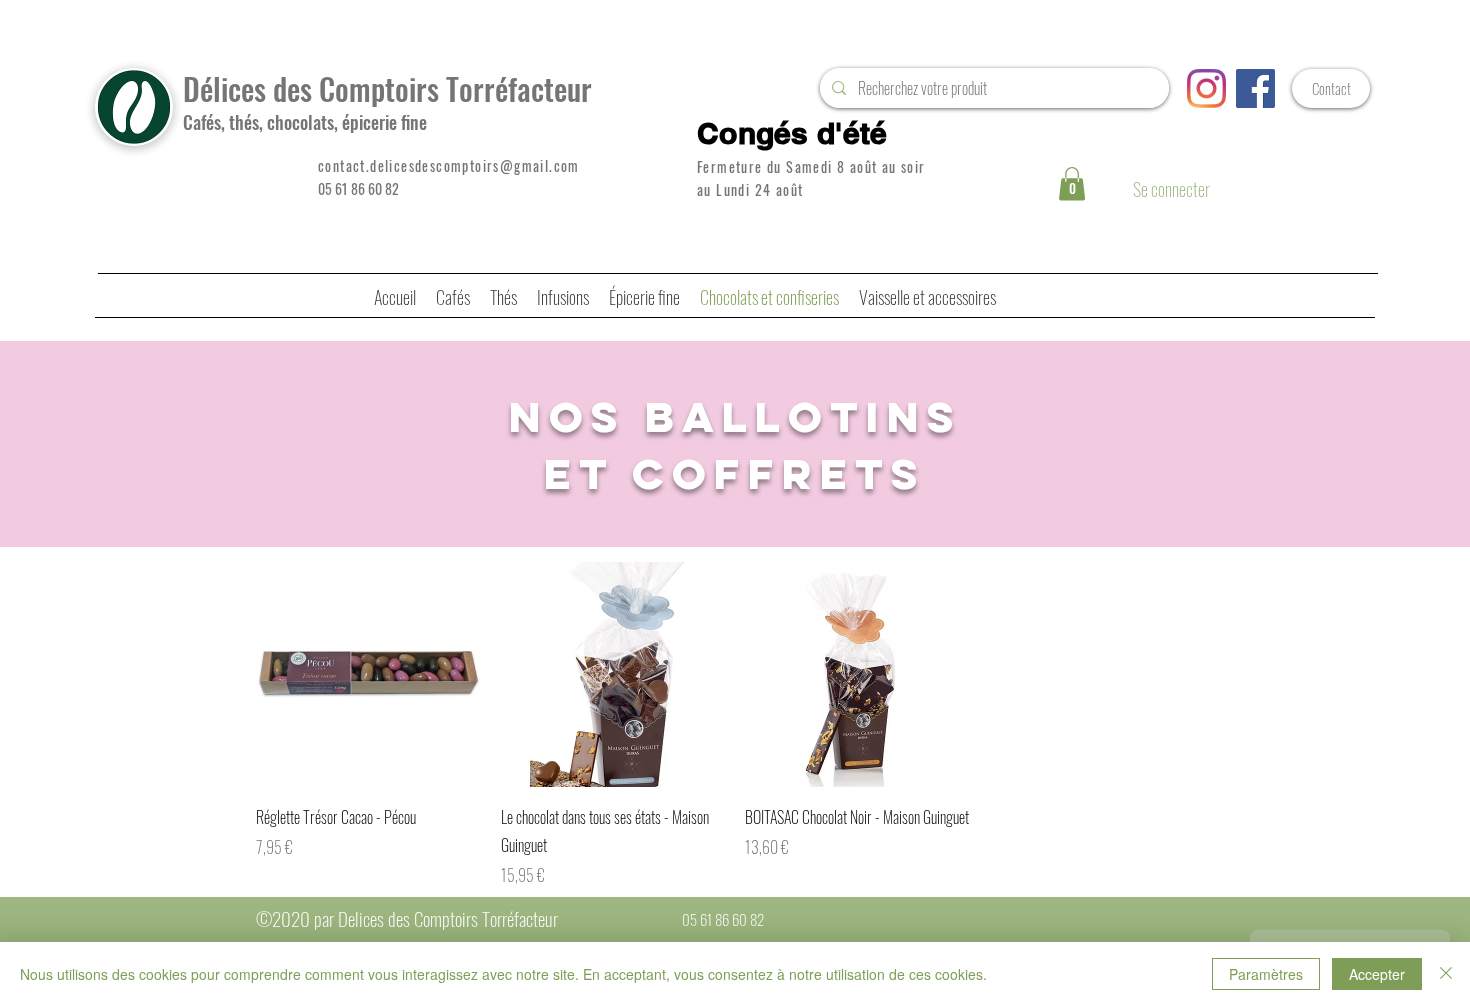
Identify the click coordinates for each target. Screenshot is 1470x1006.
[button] (1072, 183)
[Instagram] (1206, 88)
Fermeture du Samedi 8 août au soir (811, 166)
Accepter (1377, 974)
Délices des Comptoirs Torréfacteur (387, 88)
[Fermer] (1446, 974)
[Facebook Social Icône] (1255, 88)
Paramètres (1266, 974)
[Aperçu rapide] (368, 674)
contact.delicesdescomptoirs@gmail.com (449, 165)
